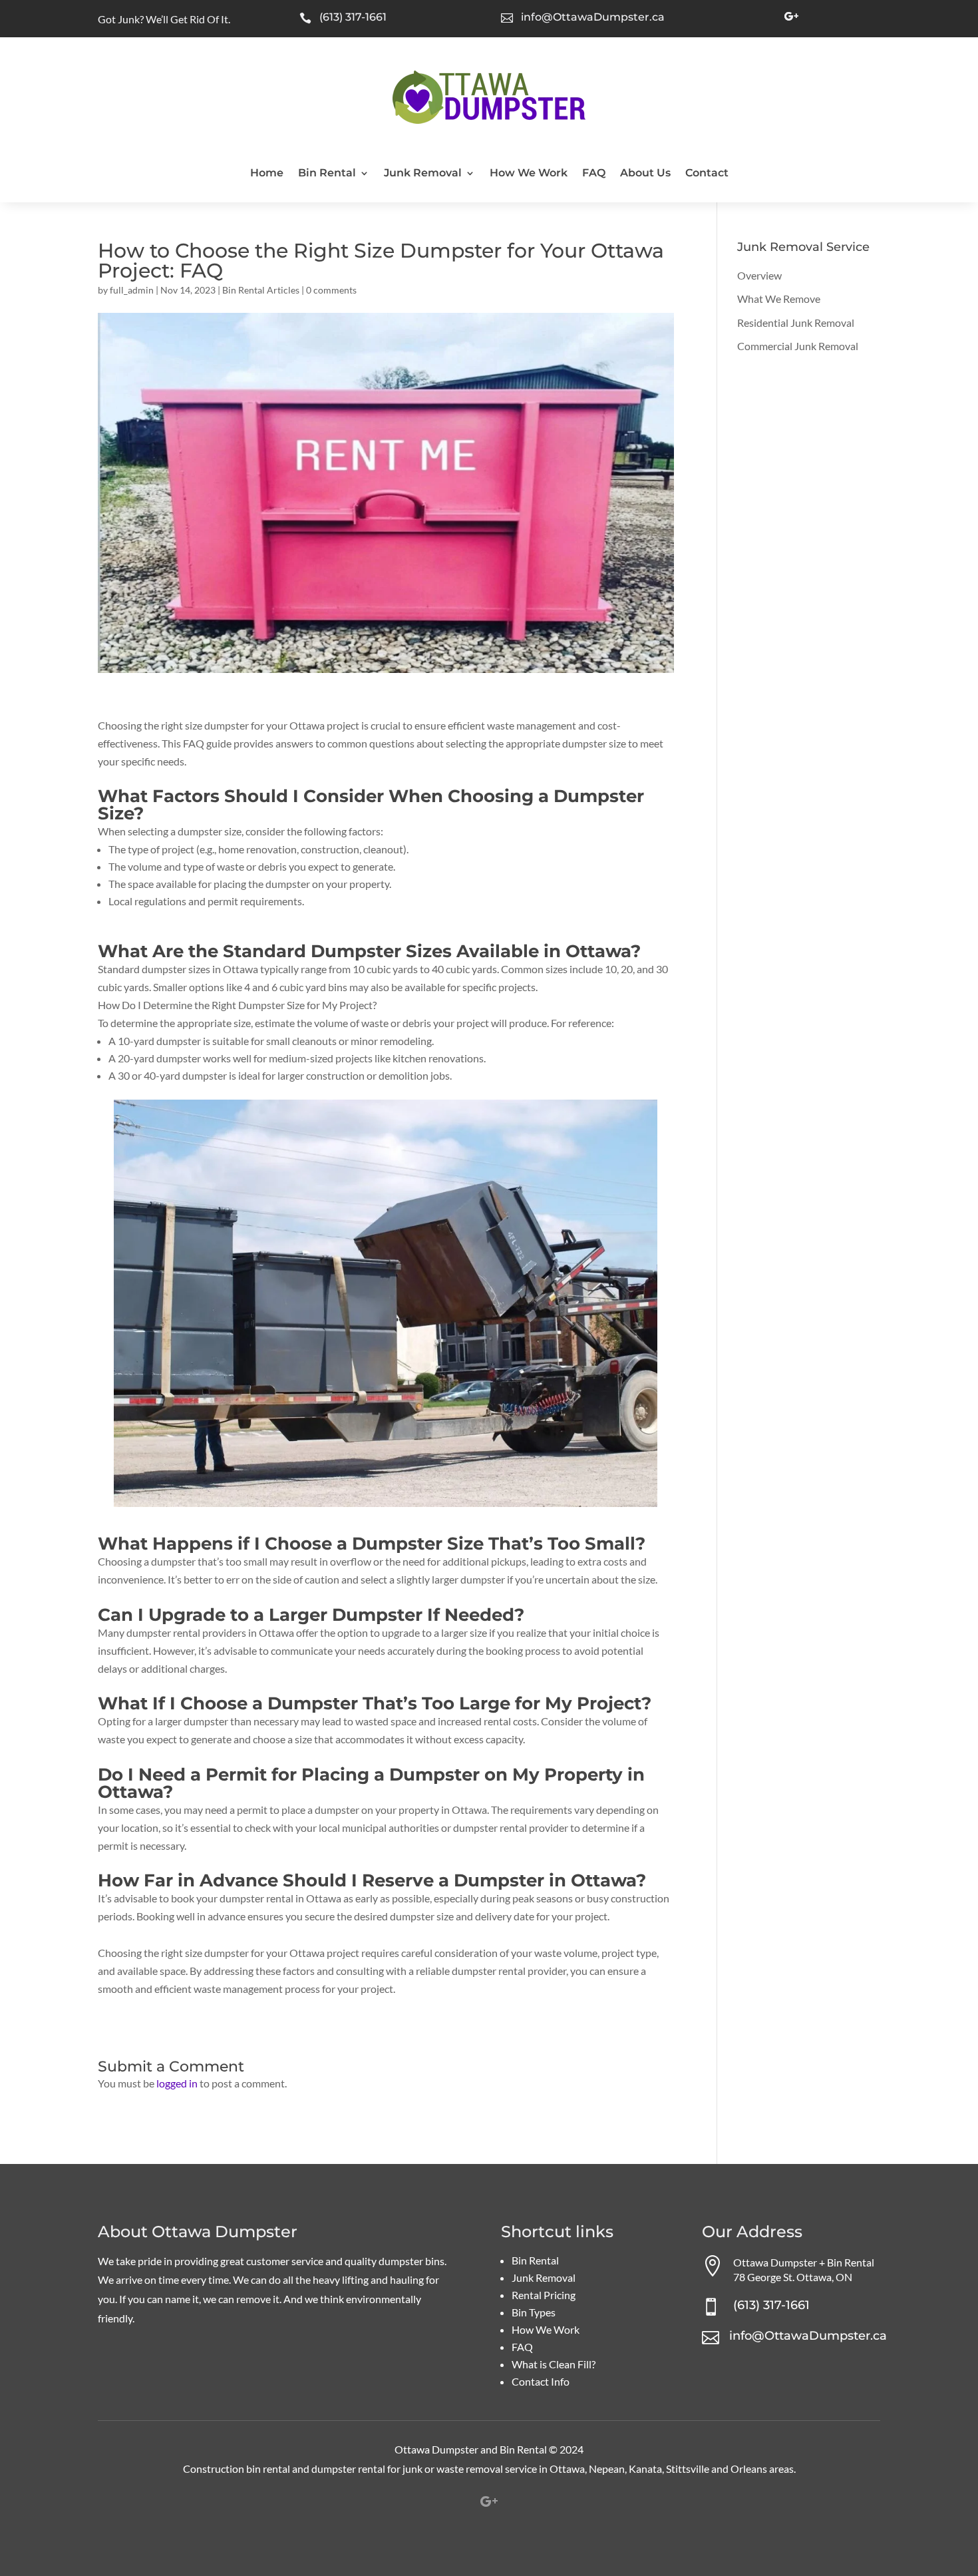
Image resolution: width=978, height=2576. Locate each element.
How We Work (529, 174)
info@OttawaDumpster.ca (593, 17)
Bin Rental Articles (261, 290)
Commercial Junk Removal (798, 346)
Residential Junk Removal (796, 322)
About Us (645, 174)
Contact (707, 174)
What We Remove (779, 299)
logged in (177, 2083)
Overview (759, 275)
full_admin (132, 290)
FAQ (594, 174)
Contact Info (541, 2381)
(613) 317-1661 (353, 17)
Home (267, 174)
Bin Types (534, 2312)
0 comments (331, 290)
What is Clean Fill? (554, 2364)
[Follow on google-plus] (791, 17)
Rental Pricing (544, 2295)
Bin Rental (327, 174)
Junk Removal (423, 174)
